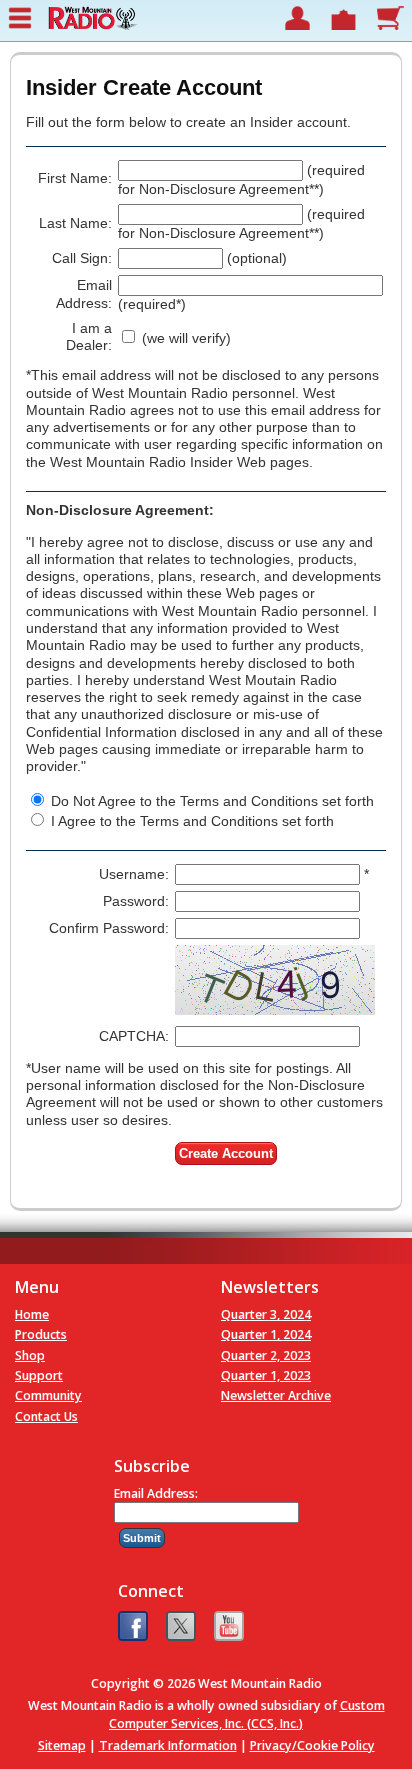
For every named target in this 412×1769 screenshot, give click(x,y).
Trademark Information (168, 1745)
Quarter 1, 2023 (266, 1375)
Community (48, 1395)
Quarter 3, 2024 (266, 1314)
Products (41, 1334)
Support (39, 1375)
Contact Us (46, 1416)
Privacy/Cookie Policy (312, 1745)
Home (32, 1314)
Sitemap (62, 1745)
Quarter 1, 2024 (266, 1334)
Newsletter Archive (276, 1395)
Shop (30, 1355)
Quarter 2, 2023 (266, 1355)
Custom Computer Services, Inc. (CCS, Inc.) (247, 1714)
